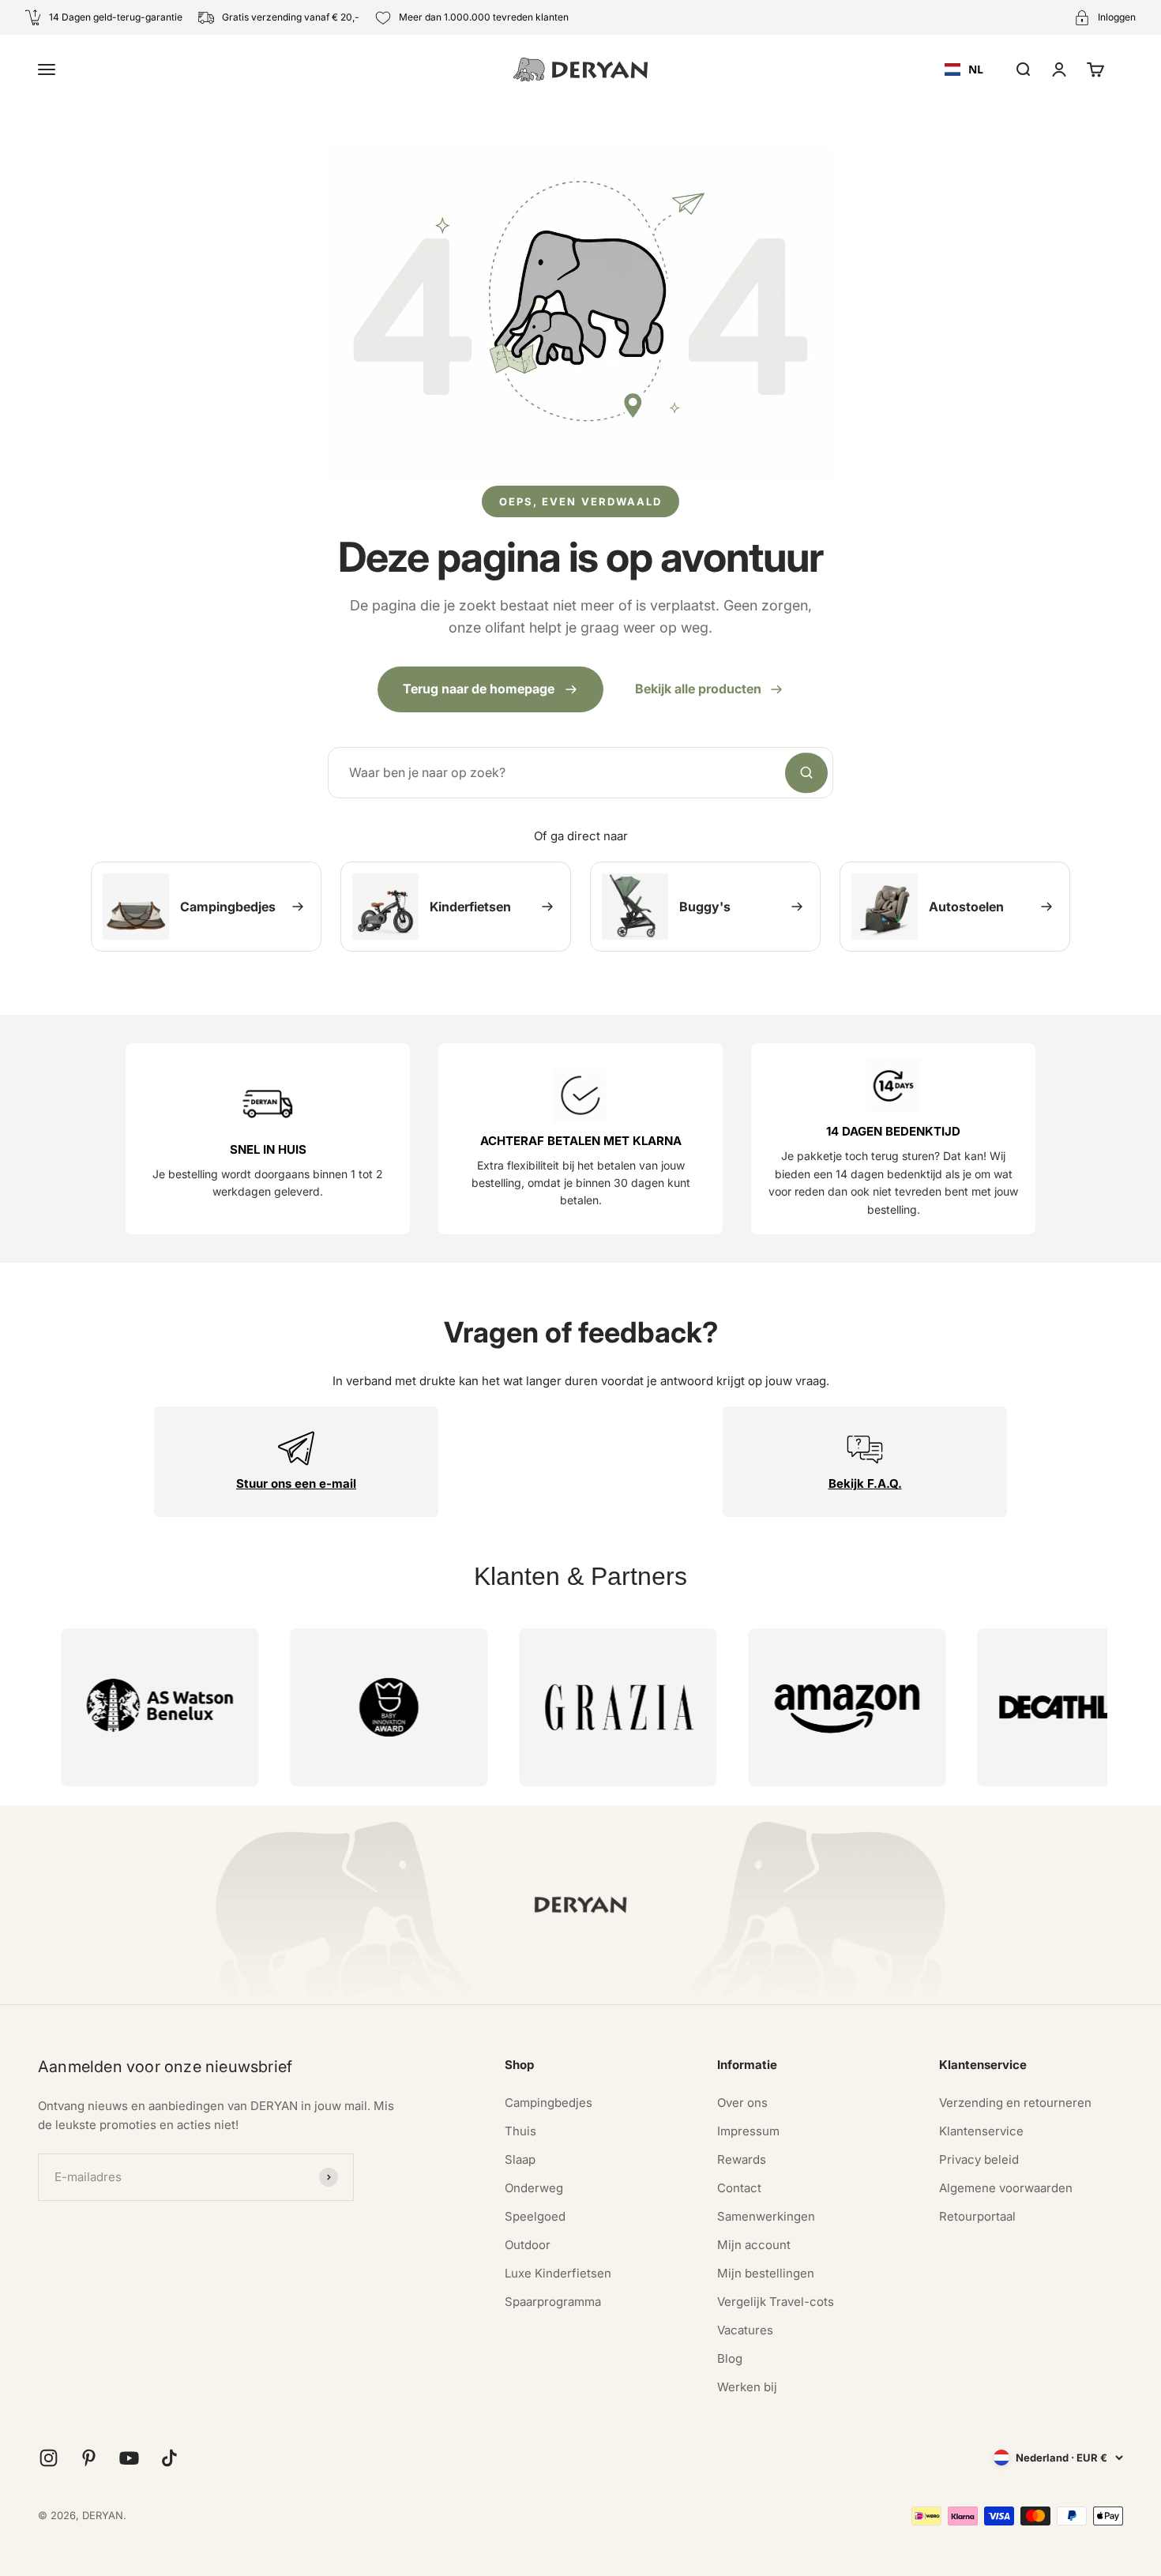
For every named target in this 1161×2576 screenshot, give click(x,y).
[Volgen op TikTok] (169, 2458)
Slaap (520, 2159)
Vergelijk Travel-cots (776, 2302)
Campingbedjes (549, 2103)
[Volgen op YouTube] (129, 2458)
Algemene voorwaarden (1006, 2188)
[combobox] (964, 69)
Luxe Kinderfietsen (558, 2273)
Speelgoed (535, 2216)
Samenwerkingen (766, 2216)
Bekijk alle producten (698, 689)
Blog (730, 2358)
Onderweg (534, 2188)
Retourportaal (977, 2216)
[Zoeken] (806, 773)
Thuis (520, 2131)
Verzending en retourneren (1015, 2103)
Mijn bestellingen (766, 2273)
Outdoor (528, 2245)
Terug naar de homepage (479, 689)
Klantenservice (981, 2131)
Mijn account (754, 2245)
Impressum (748, 2131)
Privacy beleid (979, 2159)
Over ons (742, 2103)
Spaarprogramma (553, 2302)
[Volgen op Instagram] (49, 2458)
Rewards (742, 2159)
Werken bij (747, 2387)
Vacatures (745, 2330)
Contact (739, 2188)
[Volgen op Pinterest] (89, 2458)
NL (976, 69)
